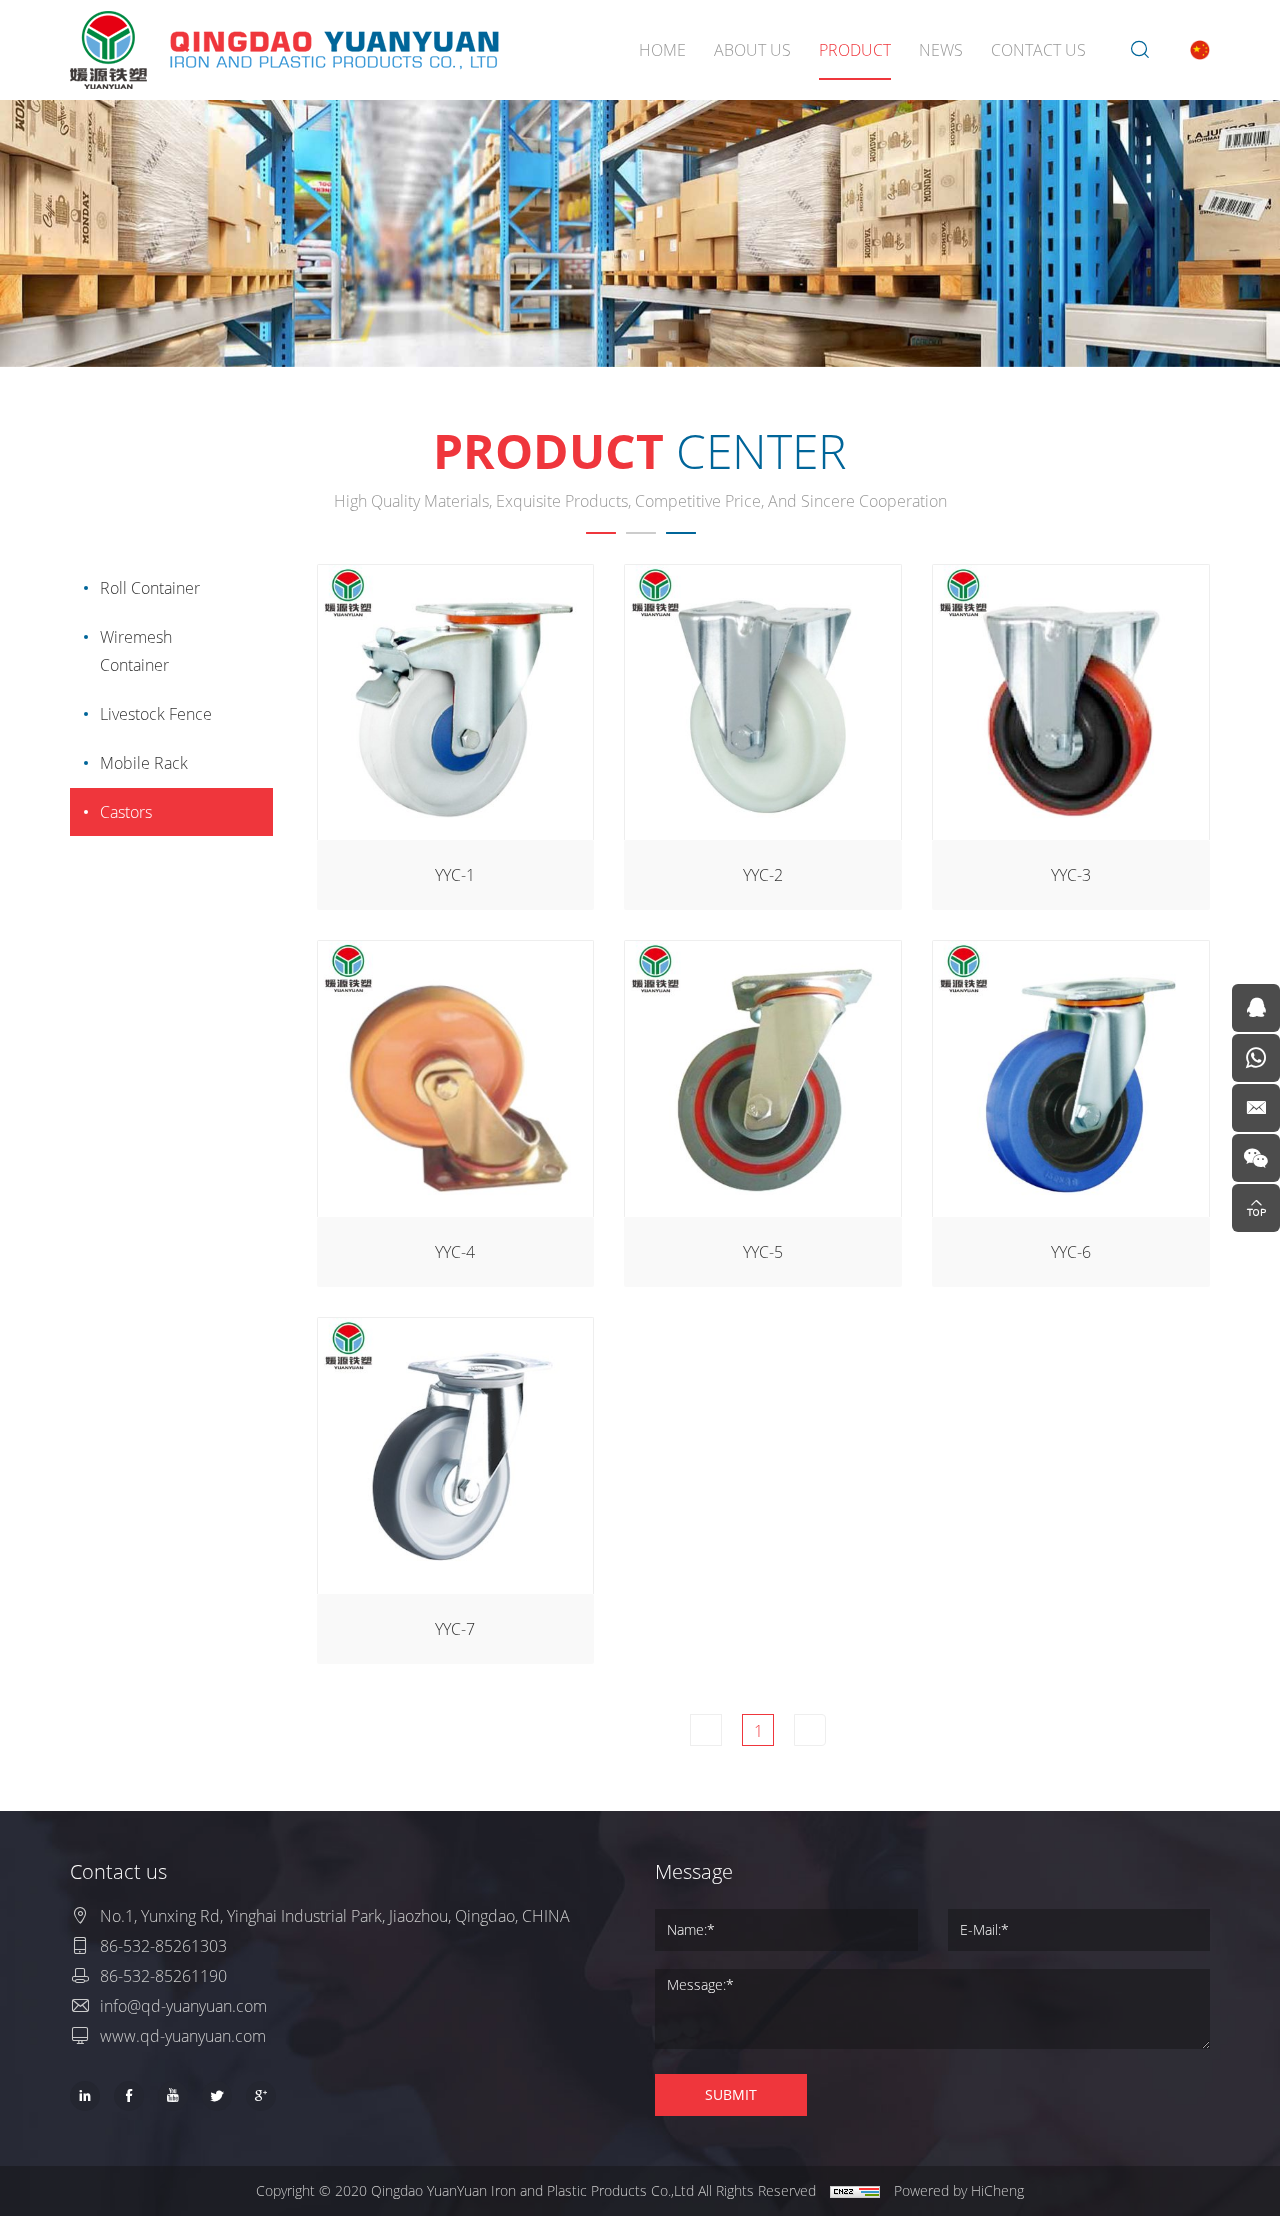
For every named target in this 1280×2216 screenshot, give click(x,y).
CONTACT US (1038, 49)
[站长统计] (855, 2191)
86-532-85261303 (163, 1945)
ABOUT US (752, 49)
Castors (126, 811)
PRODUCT (855, 49)
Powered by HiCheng (959, 2190)
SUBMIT (731, 2094)
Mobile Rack (144, 762)
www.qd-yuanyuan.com (183, 2035)
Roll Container (150, 587)
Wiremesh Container (136, 650)
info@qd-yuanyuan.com (183, 2005)
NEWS (941, 49)
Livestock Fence (156, 713)
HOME (662, 49)
